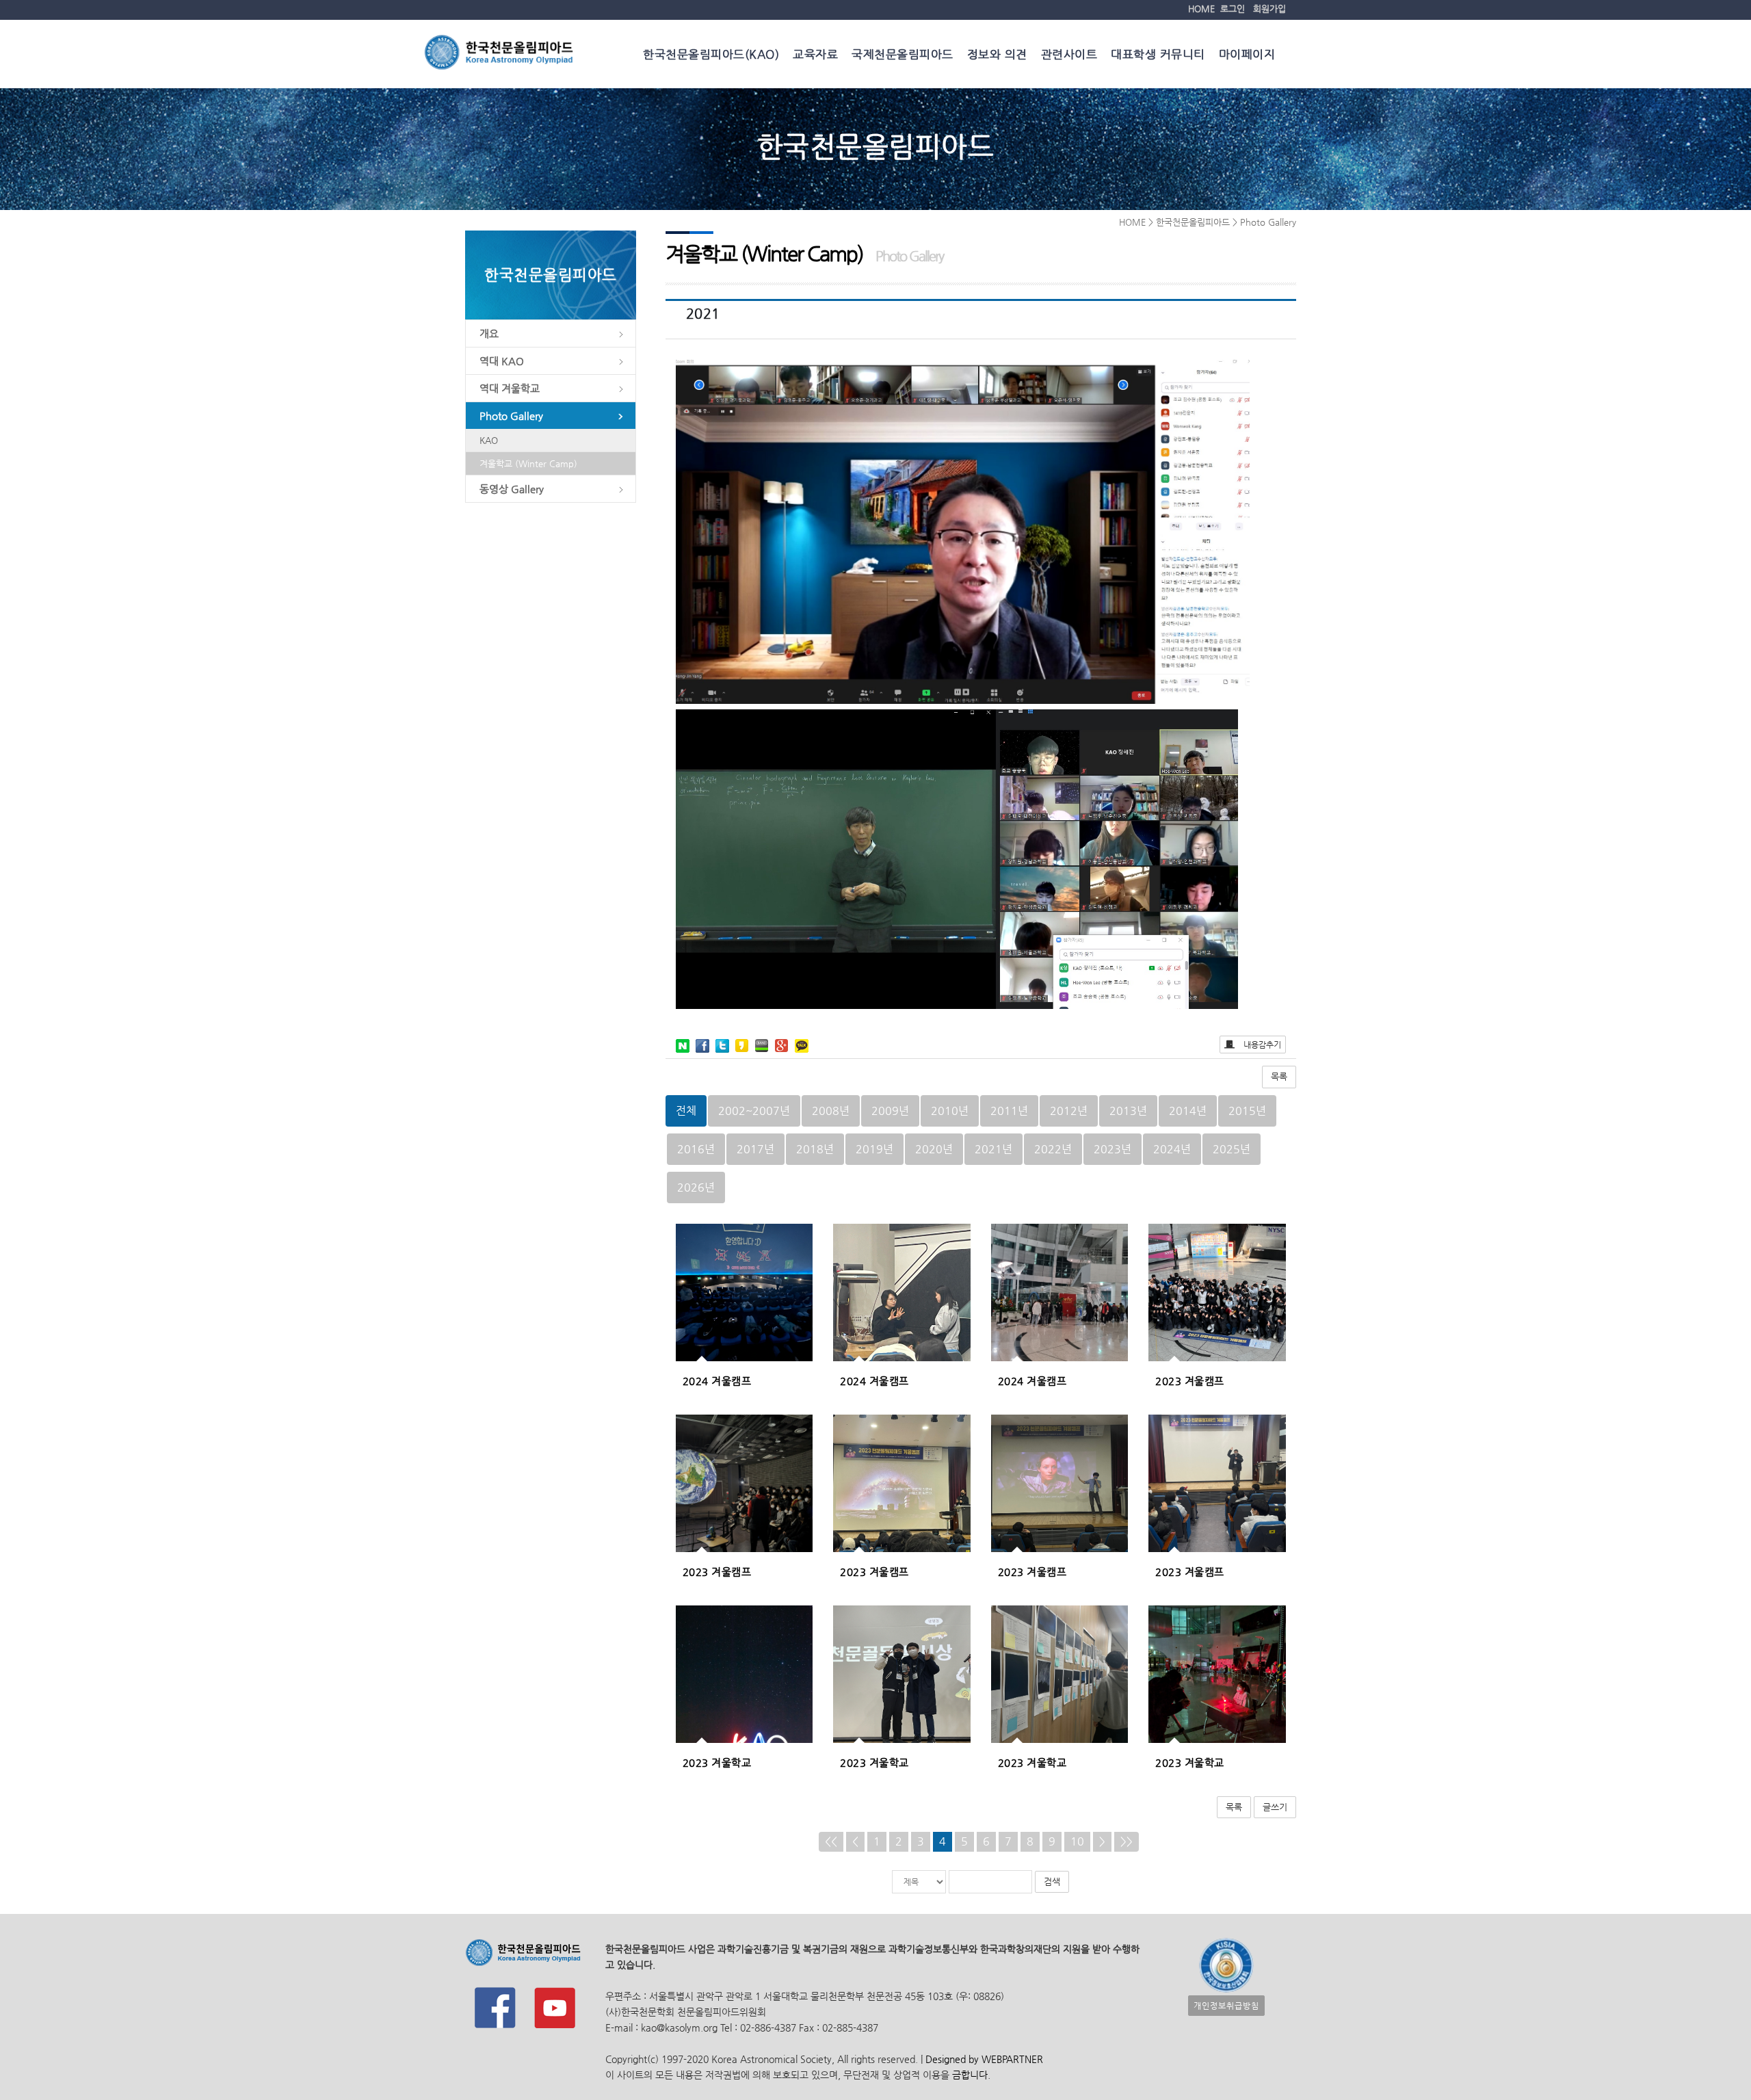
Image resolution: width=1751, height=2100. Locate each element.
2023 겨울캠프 (1190, 1381)
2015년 (1247, 1111)
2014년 (1188, 1111)
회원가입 (1269, 9)
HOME (1201, 9)
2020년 (934, 1149)
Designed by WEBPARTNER (983, 2059)
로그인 (1233, 9)
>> (1127, 1841)
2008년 (831, 1111)
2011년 (1009, 1111)
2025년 (1232, 1149)
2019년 (874, 1149)
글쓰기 (1275, 1807)
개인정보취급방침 (1226, 2006)
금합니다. (971, 2075)
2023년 (1113, 1149)
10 (1077, 1841)
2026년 (696, 1187)
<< (831, 1841)
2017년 (755, 1149)
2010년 (950, 1111)
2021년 (993, 1149)
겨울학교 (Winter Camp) (528, 463)
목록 (1279, 1076)
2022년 (1053, 1149)
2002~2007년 (754, 1111)
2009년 (890, 1111)
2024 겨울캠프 (717, 1381)
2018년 (815, 1149)
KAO (489, 440)
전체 (686, 1111)
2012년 (1069, 1111)
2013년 (1128, 1111)
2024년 (1172, 1149)
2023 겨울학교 (717, 1762)
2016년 (696, 1149)
